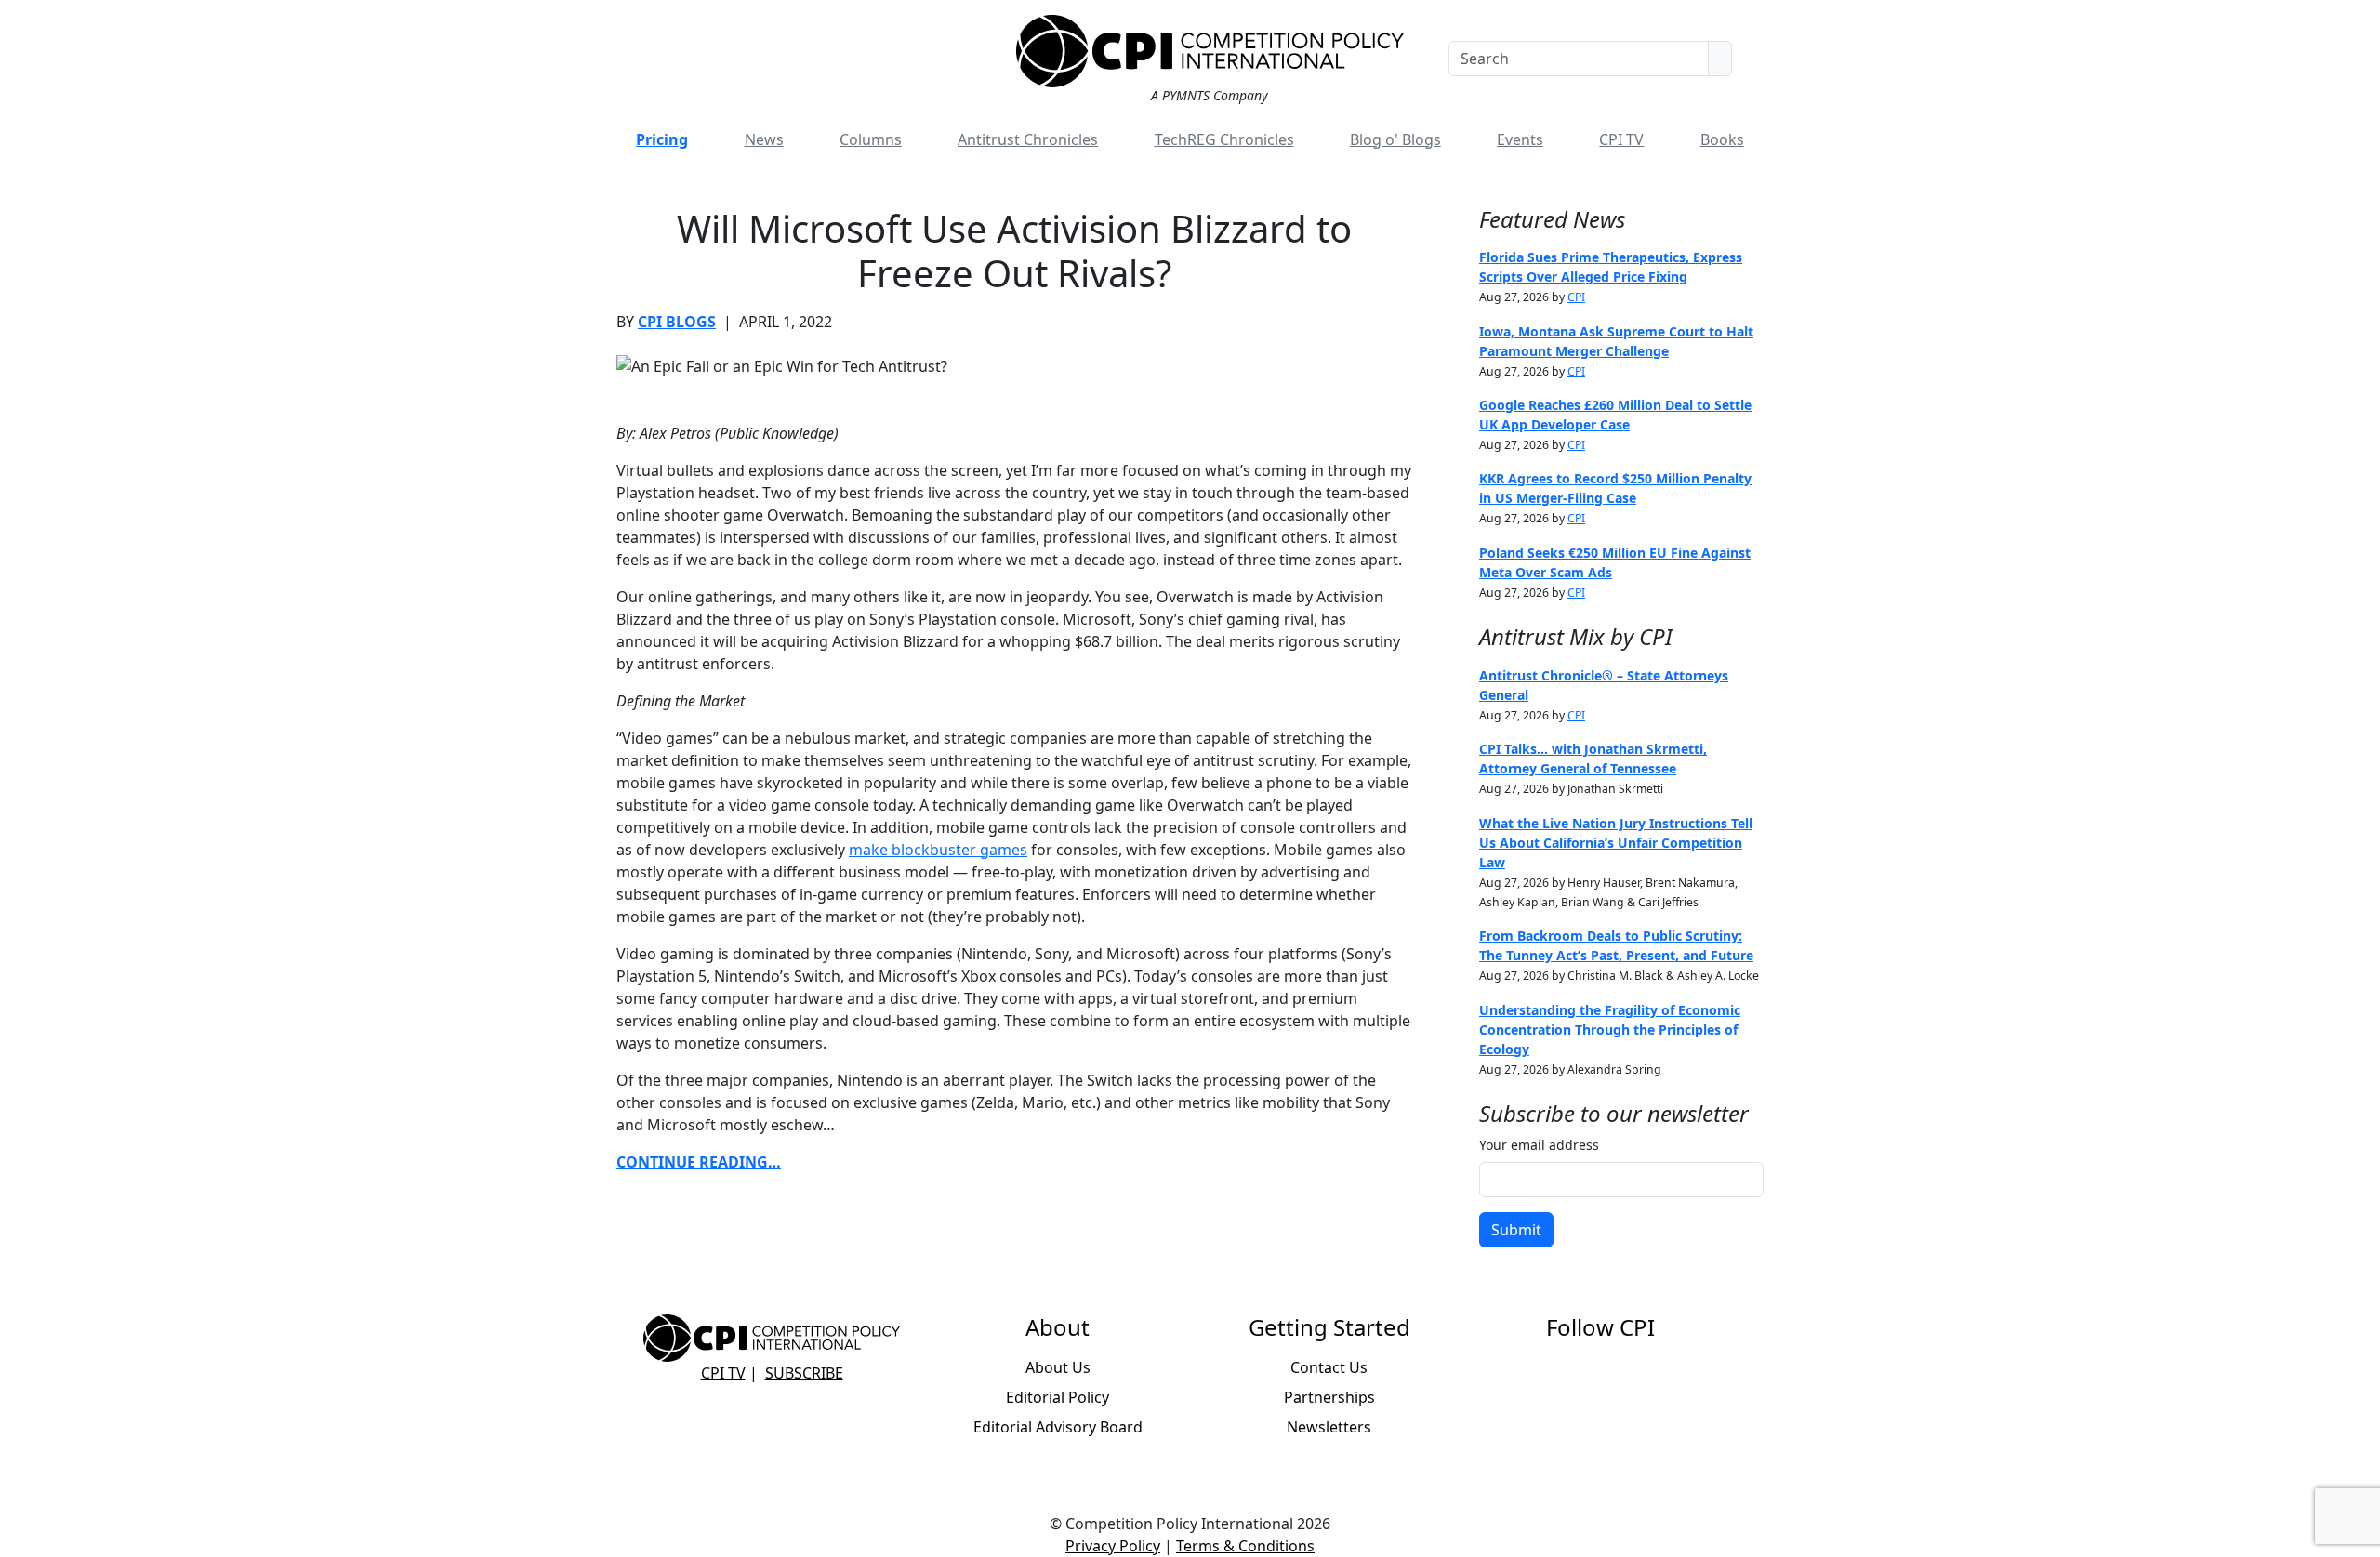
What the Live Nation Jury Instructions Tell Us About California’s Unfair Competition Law (1616, 843)
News (764, 139)
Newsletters (1329, 1427)
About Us (1058, 1367)
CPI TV (1621, 139)
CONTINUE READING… (699, 1162)
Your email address (1539, 1145)
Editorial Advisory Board (1058, 1427)
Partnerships (1329, 1397)
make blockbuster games (938, 850)
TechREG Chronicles (1224, 139)
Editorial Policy (1058, 1397)
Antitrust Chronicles (1028, 139)
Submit (1516, 1230)
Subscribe (804, 1373)
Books (1722, 139)
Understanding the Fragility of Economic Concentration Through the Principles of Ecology (1610, 1029)
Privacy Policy (1113, 1546)
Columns (871, 139)
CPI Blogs (677, 322)
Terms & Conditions (1245, 1546)
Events (1520, 139)
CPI (1576, 297)
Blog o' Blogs (1395, 139)
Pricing (662, 139)
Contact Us (1329, 1367)
